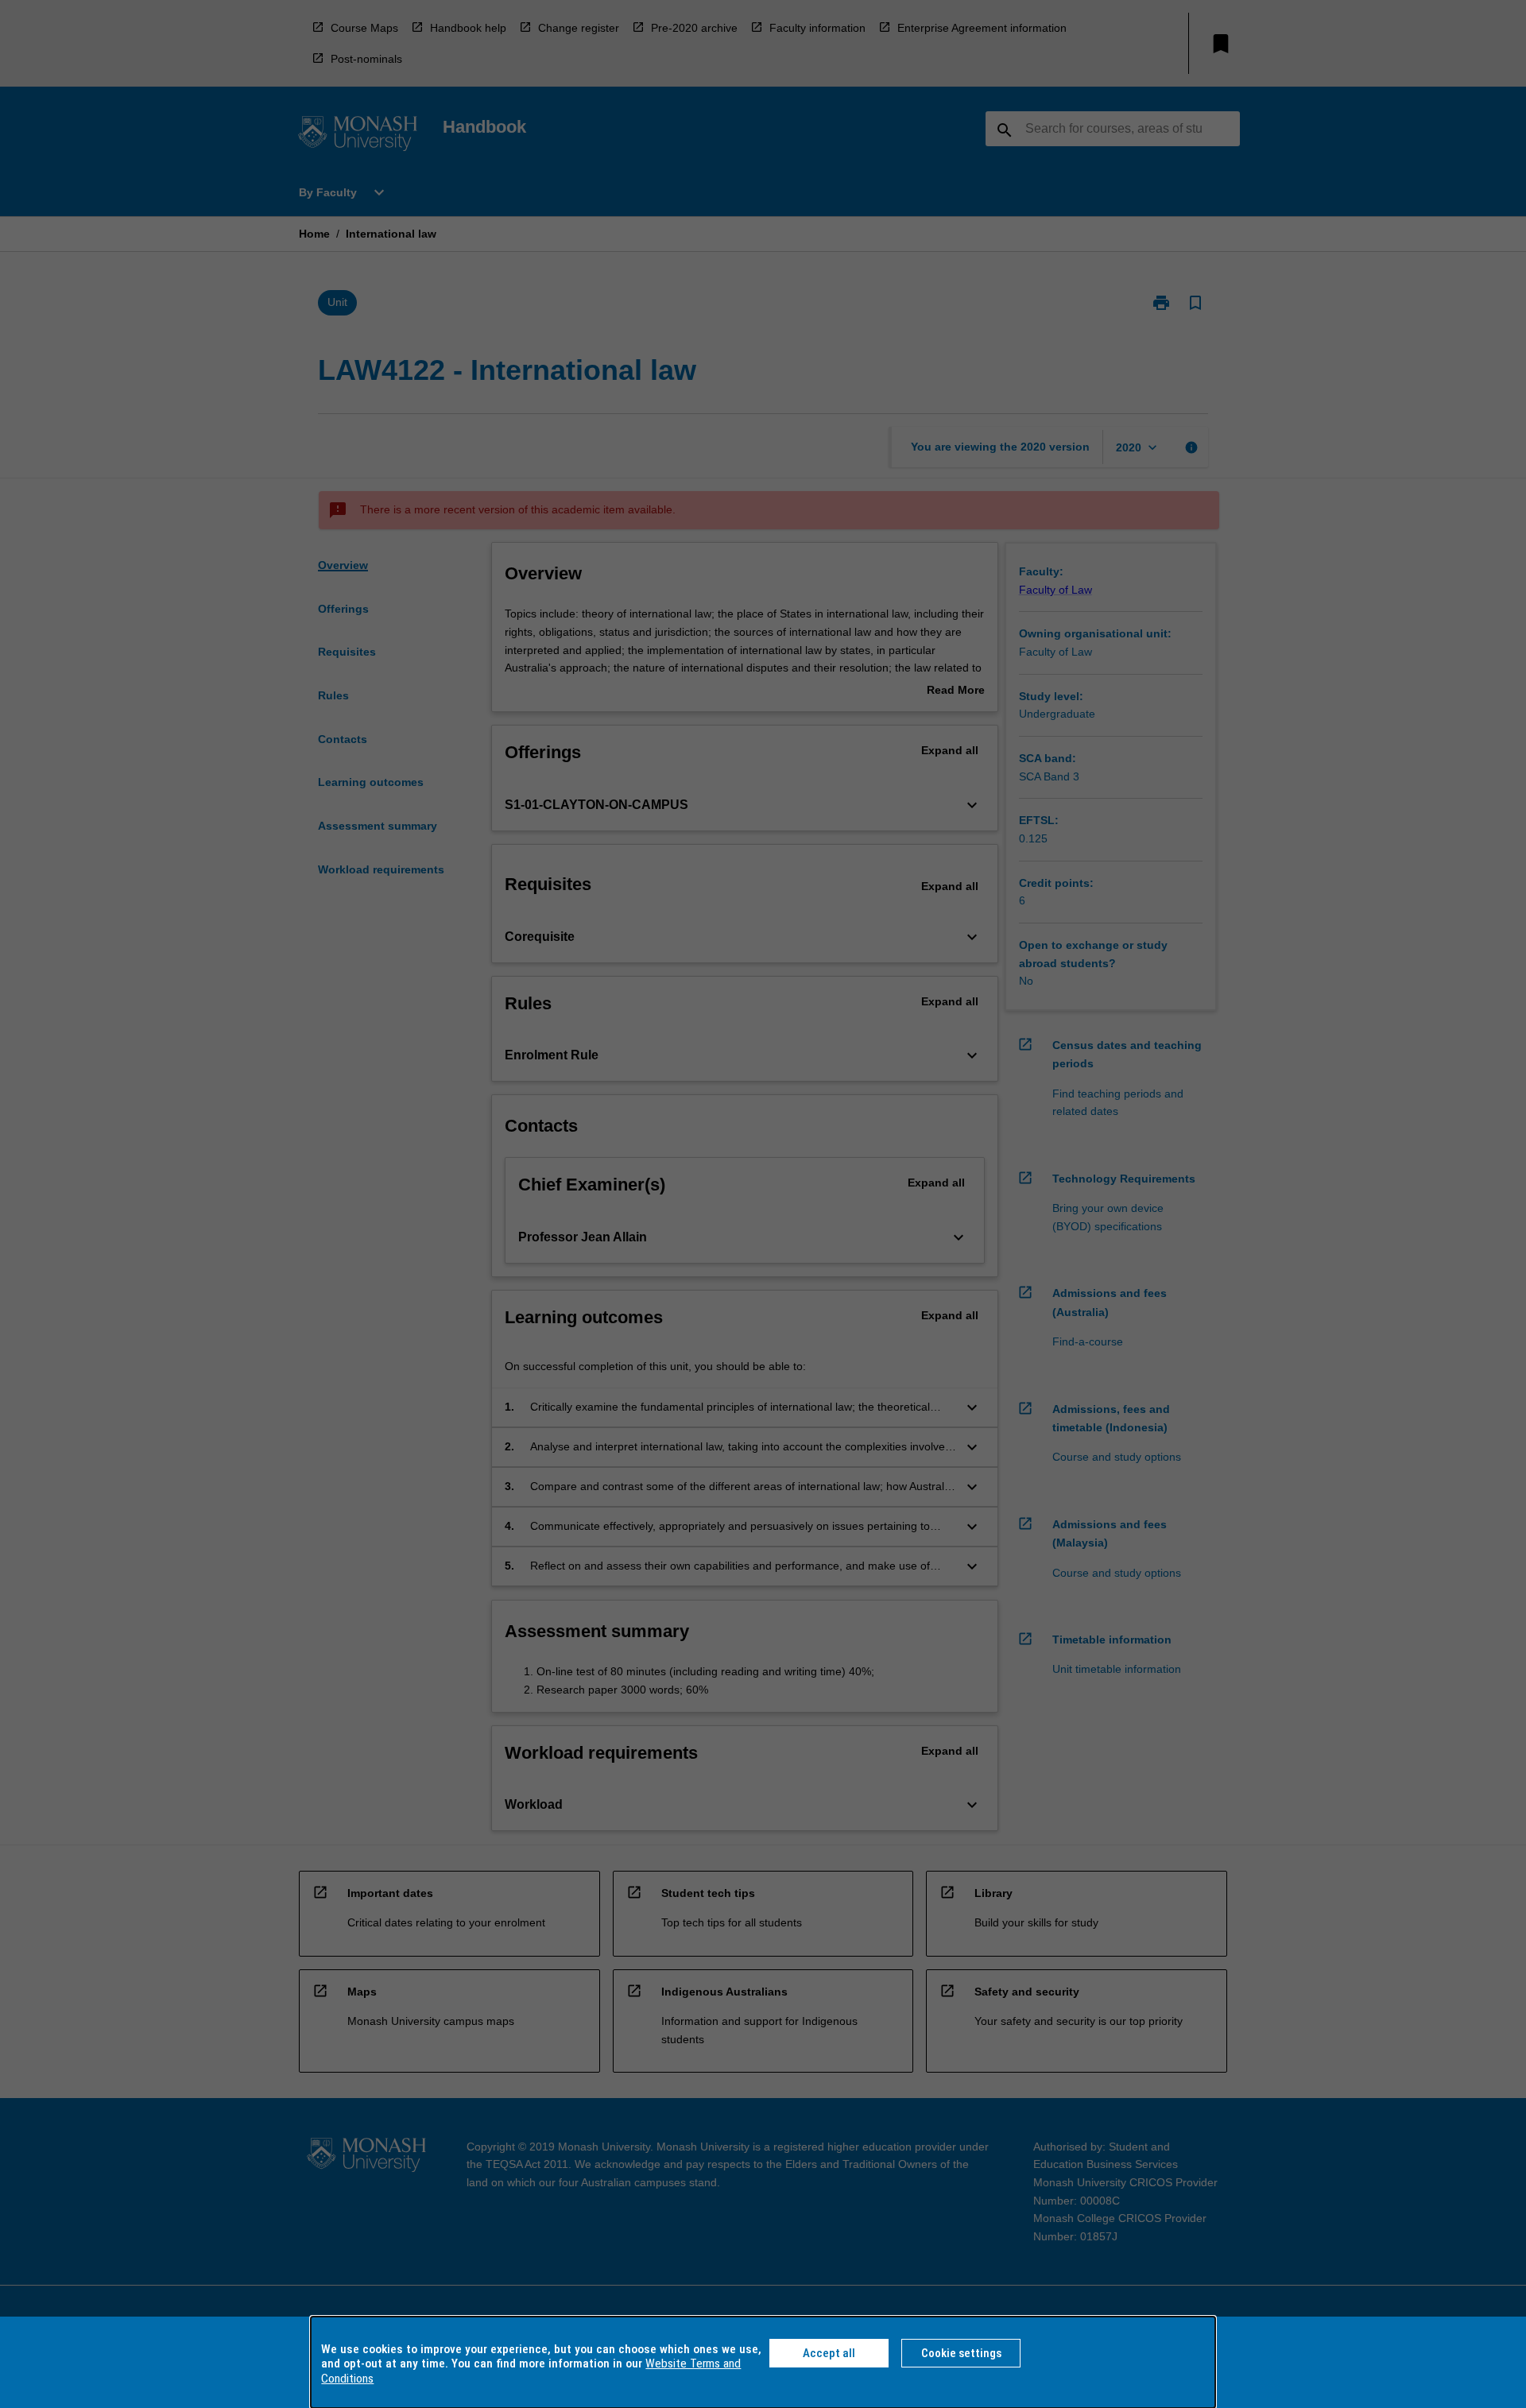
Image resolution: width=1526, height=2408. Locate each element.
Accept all (829, 2353)
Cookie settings (961, 2353)
